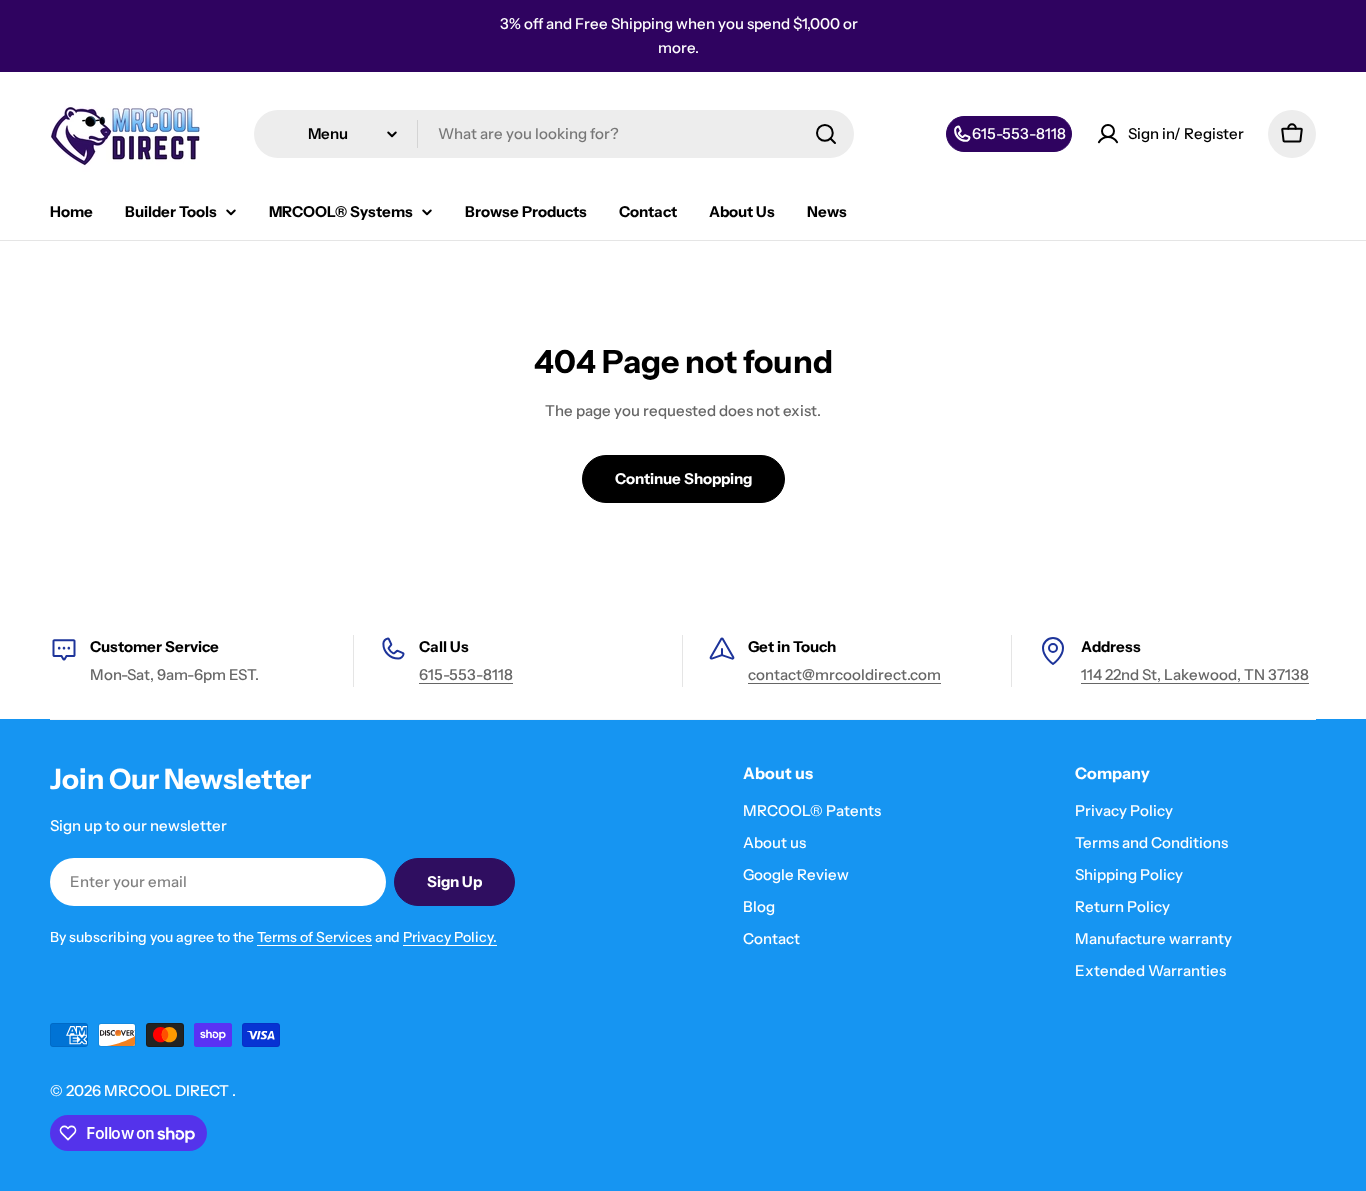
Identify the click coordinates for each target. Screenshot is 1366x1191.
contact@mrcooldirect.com (844, 674)
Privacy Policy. (450, 937)
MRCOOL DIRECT (168, 1090)
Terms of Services (314, 937)
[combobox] (554, 134)
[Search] (826, 134)
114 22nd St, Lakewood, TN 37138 (1195, 674)
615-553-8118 (466, 674)
